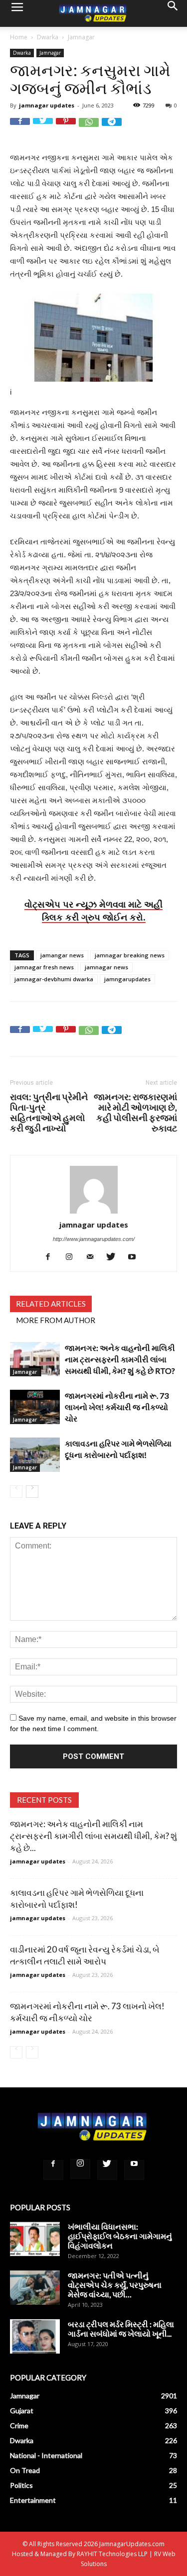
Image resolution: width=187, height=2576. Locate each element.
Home (19, 37)
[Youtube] (135, 1257)
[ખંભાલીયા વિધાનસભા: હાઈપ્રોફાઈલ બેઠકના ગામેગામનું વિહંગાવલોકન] (35, 2239)
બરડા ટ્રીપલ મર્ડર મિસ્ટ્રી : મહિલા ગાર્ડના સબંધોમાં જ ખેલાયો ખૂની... (121, 2329)
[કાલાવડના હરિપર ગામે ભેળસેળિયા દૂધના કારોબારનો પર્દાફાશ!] (35, 1455)
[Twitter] (114, 1257)
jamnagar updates (47, 105)
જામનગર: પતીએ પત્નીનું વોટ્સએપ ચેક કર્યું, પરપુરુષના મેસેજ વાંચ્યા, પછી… (115, 2285)
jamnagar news (106, 967)
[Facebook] (52, 1257)
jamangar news (62, 955)
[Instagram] (73, 1257)
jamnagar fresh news (44, 967)
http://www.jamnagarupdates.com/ (94, 1239)
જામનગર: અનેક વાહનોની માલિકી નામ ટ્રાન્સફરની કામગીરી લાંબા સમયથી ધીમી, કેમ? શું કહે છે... (93, 1836)
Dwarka (48, 37)
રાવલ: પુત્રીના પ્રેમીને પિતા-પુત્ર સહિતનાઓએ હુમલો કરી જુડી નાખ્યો (49, 1113)
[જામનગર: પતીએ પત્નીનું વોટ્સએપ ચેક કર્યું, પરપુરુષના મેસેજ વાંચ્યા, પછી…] (35, 2288)
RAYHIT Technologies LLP (112, 2554)
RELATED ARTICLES (51, 1304)
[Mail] (93, 1257)
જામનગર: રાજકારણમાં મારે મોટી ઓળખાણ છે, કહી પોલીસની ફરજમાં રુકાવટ (135, 1113)
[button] (173, 13)
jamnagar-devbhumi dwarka (54, 979)
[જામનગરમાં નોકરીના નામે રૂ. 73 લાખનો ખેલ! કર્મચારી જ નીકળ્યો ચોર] (35, 1407)
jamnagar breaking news (130, 955)
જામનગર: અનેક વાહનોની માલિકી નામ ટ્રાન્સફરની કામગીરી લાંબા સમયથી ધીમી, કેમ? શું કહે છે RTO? (120, 1359)
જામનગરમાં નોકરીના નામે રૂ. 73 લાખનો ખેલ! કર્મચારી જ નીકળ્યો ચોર (117, 1407)
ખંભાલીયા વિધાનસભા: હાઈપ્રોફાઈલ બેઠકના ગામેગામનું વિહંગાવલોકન (120, 2236)
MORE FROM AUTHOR (56, 1320)
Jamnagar (81, 37)
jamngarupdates (127, 979)
